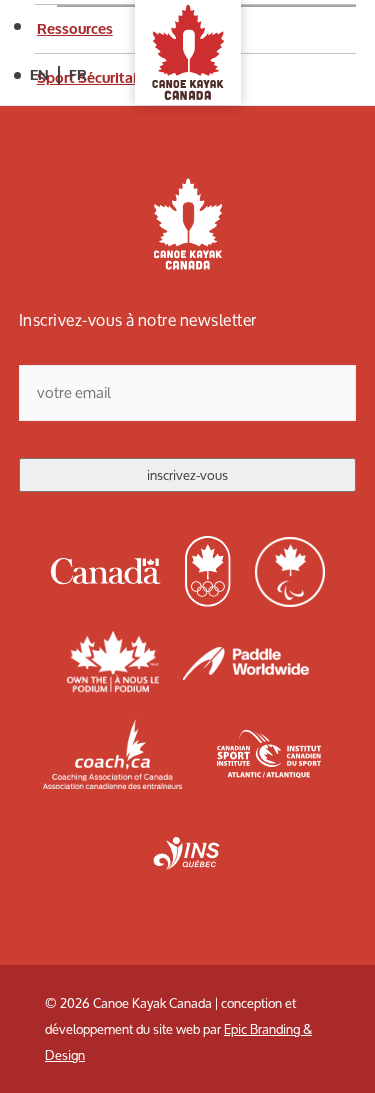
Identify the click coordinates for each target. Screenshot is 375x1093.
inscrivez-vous (187, 475)
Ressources (75, 29)
